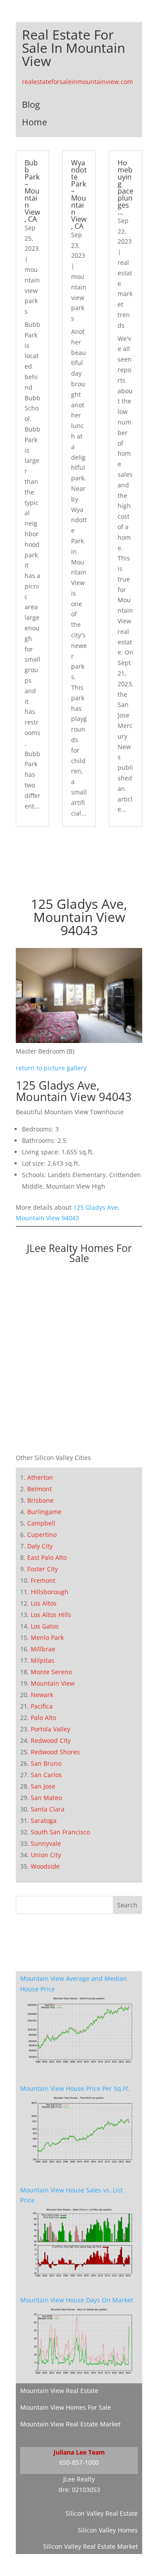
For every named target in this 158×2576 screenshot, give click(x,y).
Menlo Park (47, 1637)
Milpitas (43, 1660)
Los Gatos (45, 1626)
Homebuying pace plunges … (126, 187)
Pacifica (42, 1706)
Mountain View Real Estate (59, 2391)
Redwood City (51, 1740)
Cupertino (42, 1535)
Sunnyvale (46, 1843)
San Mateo (46, 1798)
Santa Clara (48, 1809)
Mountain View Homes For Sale (66, 2407)
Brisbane (40, 1500)
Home (34, 122)
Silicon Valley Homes (108, 2530)
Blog (31, 104)
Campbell (41, 1523)
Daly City (40, 1546)
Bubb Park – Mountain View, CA (32, 191)
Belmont (39, 1489)
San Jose (43, 1786)
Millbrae (43, 1649)
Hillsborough (50, 1592)
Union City (46, 1855)
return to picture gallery (51, 1068)
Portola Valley (50, 1729)
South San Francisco (60, 1832)
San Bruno (46, 1763)
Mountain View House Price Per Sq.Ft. (75, 2088)
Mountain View (53, 1683)
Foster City (43, 1569)
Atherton (40, 1477)
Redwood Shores (55, 1752)
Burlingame (44, 1512)
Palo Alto (43, 1718)
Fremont (43, 1580)
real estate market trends (125, 294)
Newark (42, 1695)
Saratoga (44, 1820)
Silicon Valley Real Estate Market (90, 2546)
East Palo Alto (47, 1557)
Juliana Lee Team (79, 2452)
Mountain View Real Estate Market (70, 2424)
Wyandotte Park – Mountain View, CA (79, 194)
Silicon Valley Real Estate (102, 2513)
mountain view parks (32, 290)
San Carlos (46, 1775)
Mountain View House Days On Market (77, 2300)
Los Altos (44, 1603)
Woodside (45, 1866)
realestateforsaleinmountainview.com (77, 82)
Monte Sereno (51, 1672)
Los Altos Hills (51, 1615)
